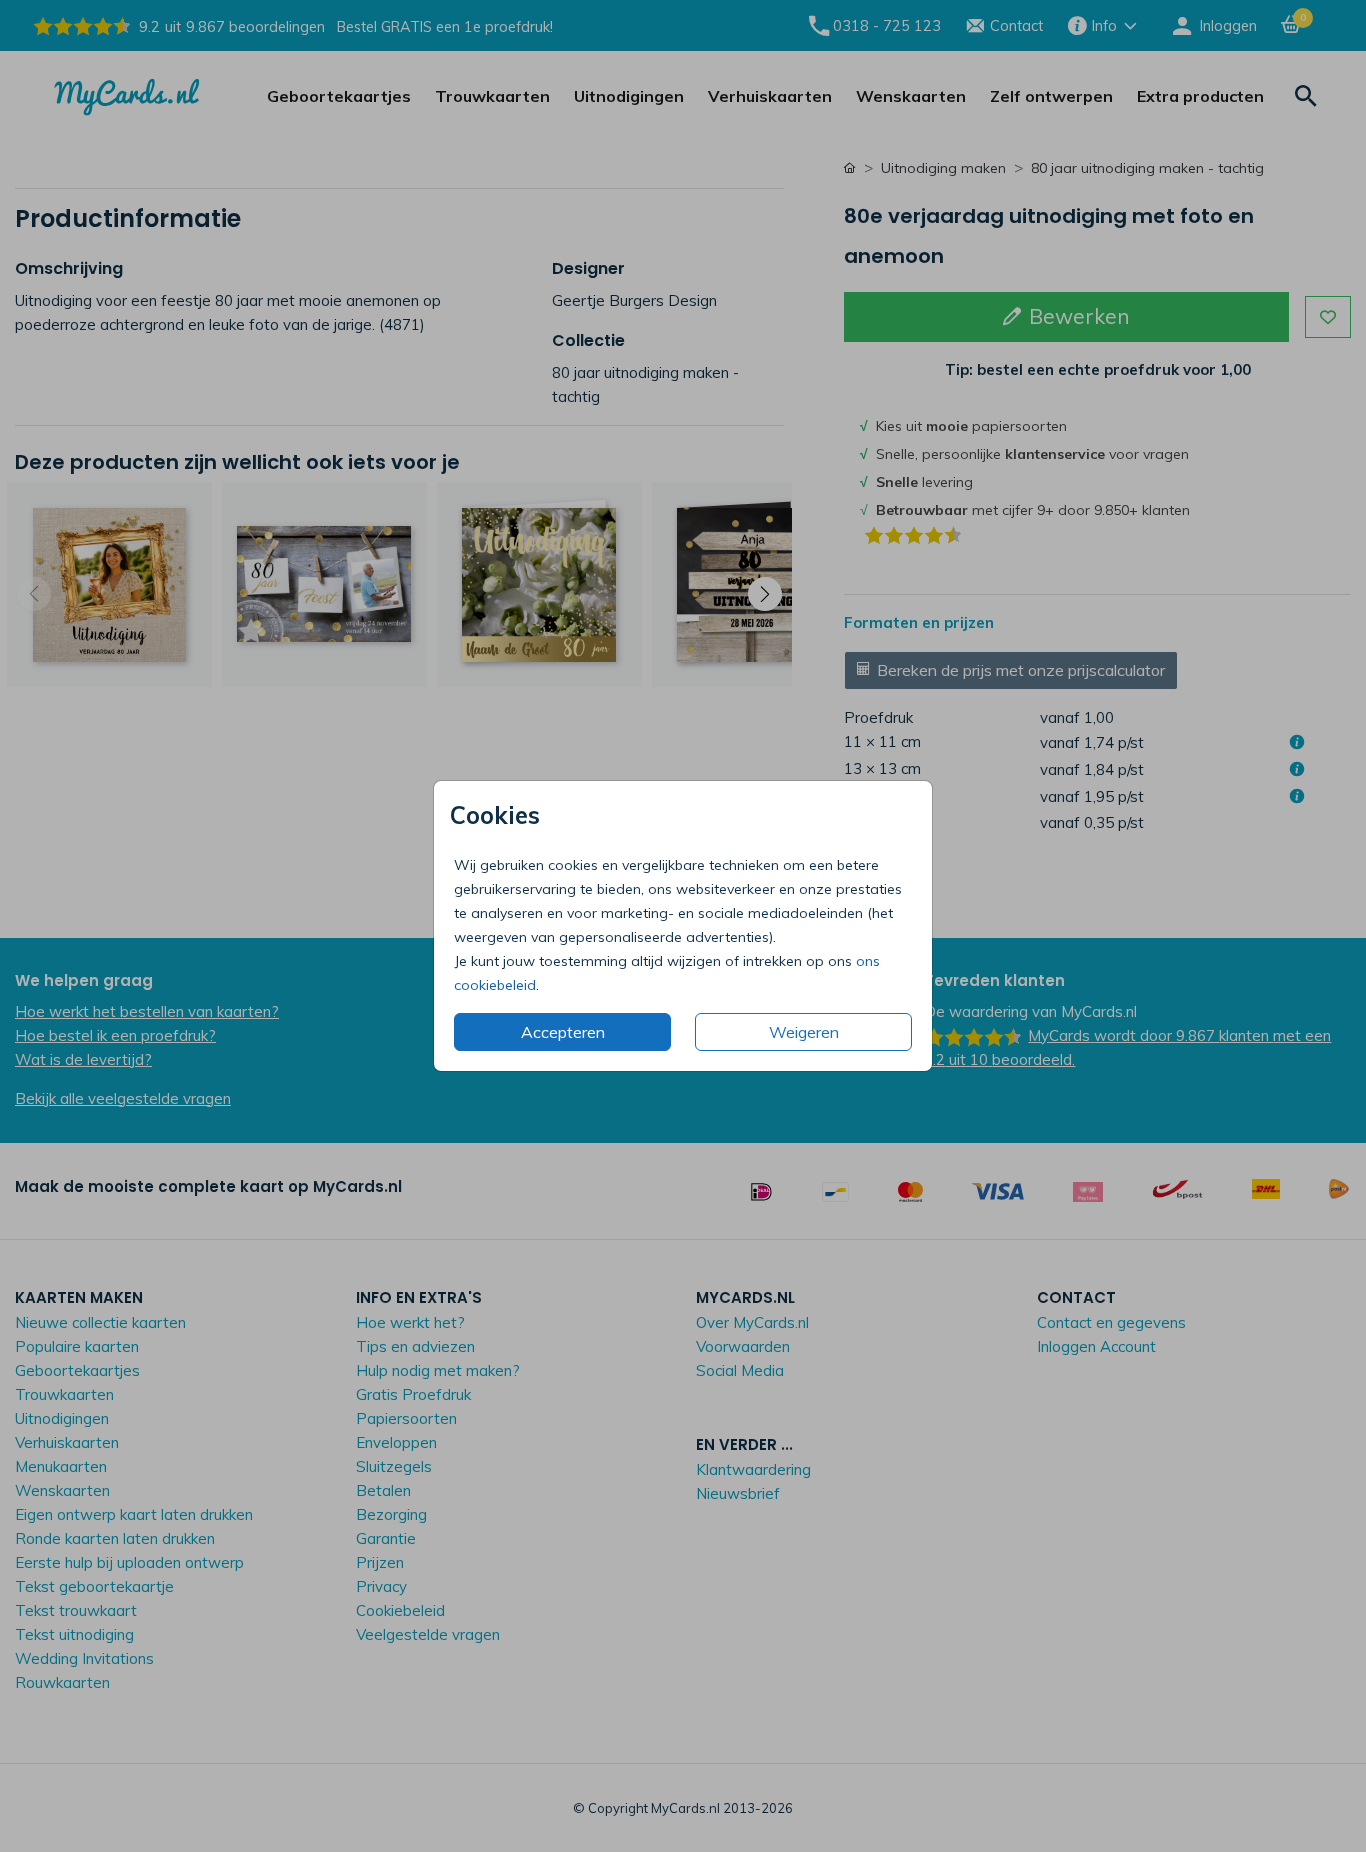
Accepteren (563, 1032)
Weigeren (804, 1032)
